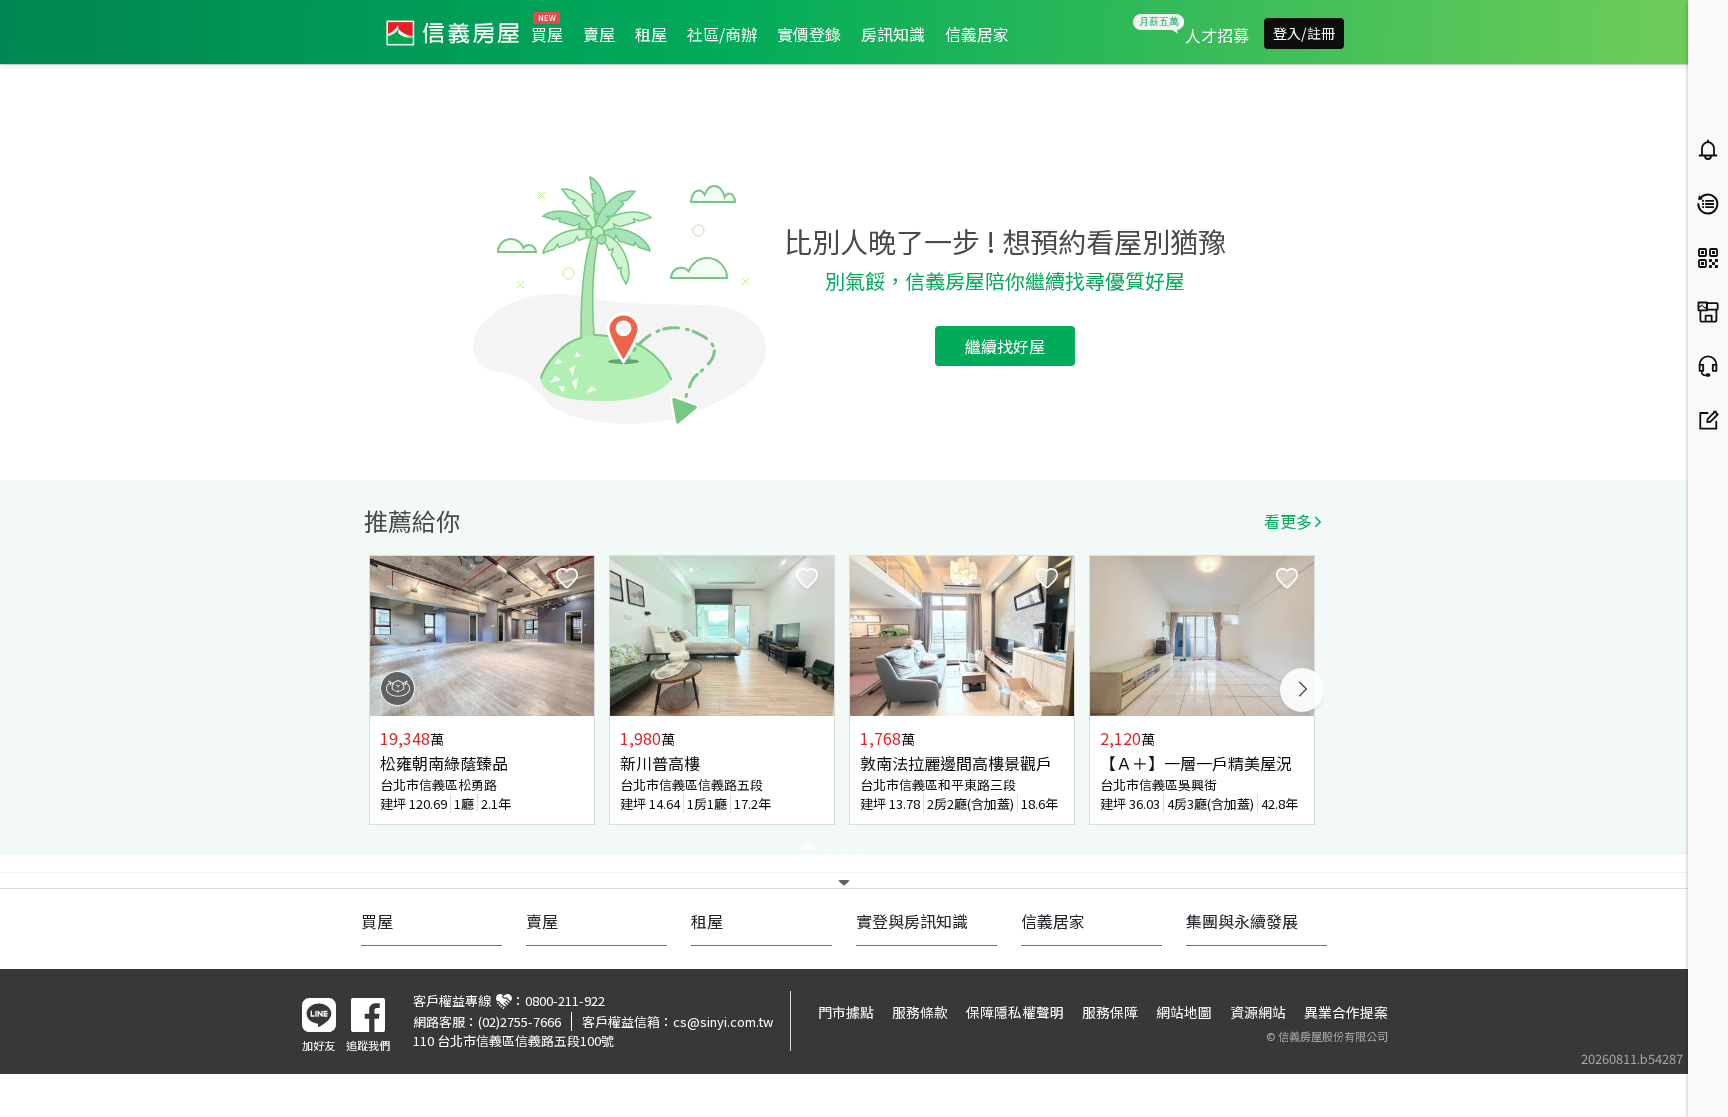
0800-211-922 (565, 1000)
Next (1302, 690)
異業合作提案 (1346, 1012)
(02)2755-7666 (519, 1021)
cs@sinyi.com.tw (723, 1021)
